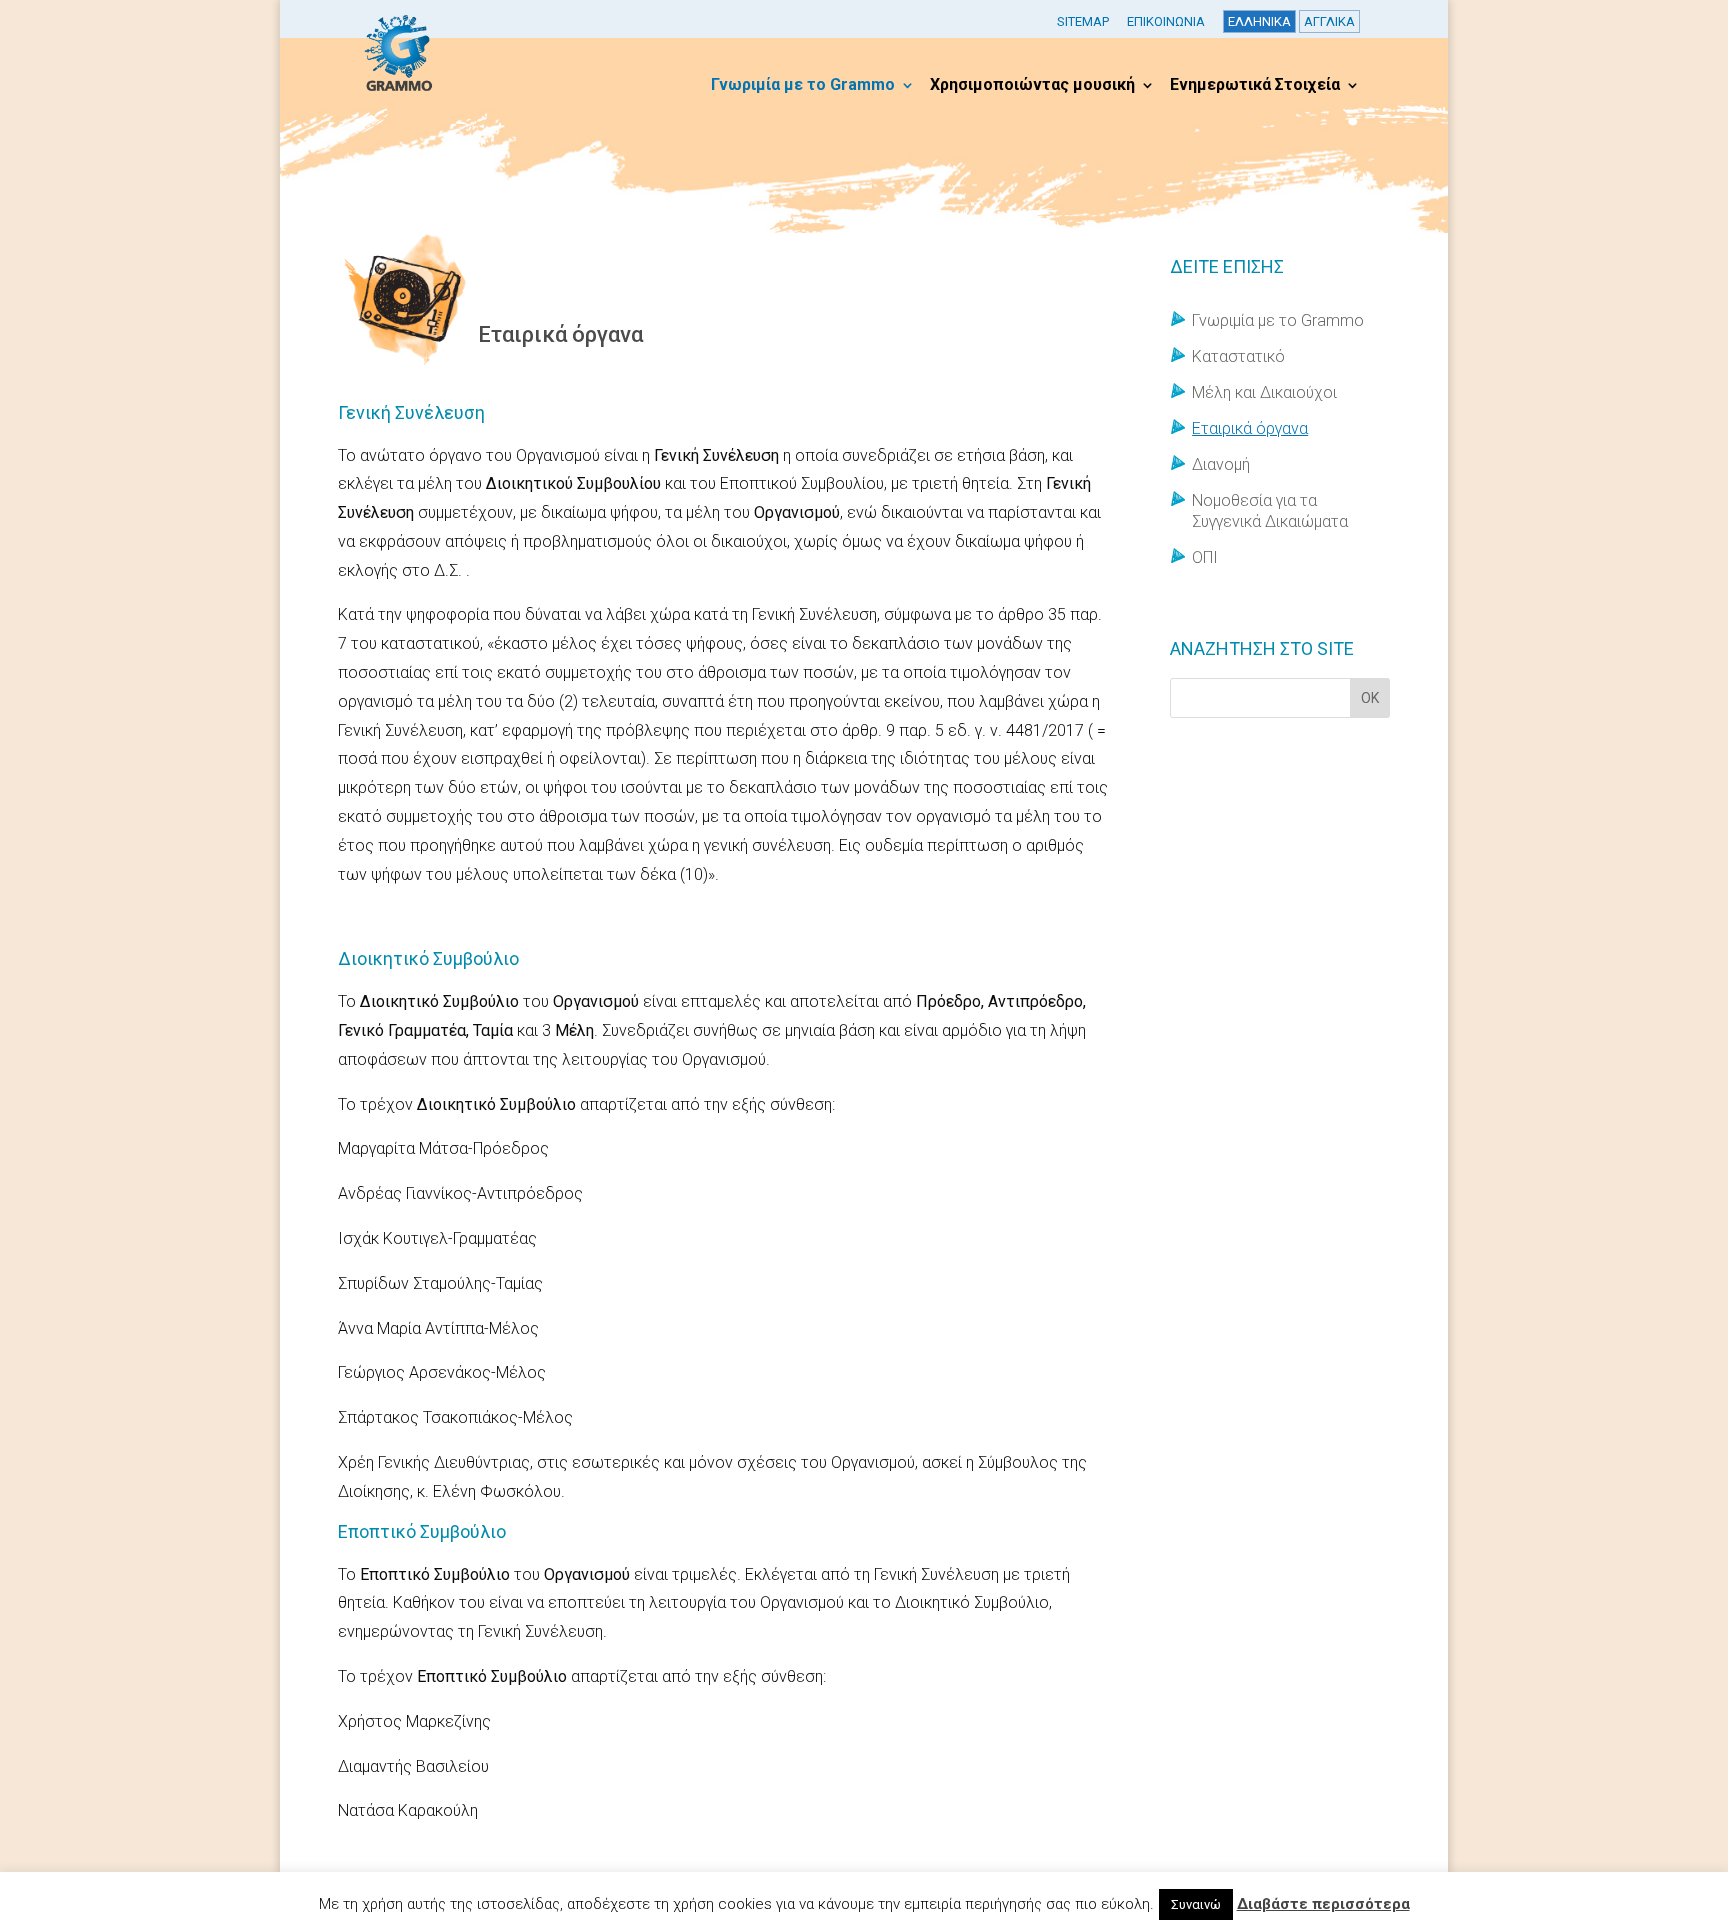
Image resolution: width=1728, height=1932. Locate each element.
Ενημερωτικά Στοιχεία (1255, 86)
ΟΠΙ (1205, 557)
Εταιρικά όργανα (1250, 428)
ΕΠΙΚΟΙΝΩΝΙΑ (1166, 22)
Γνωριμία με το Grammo (803, 86)
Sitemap (1083, 22)
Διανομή (1221, 464)
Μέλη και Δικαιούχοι (1264, 392)
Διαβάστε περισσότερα (1323, 1904)
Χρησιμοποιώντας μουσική (1032, 86)
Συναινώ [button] (1196, 1904)
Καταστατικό (1238, 356)
